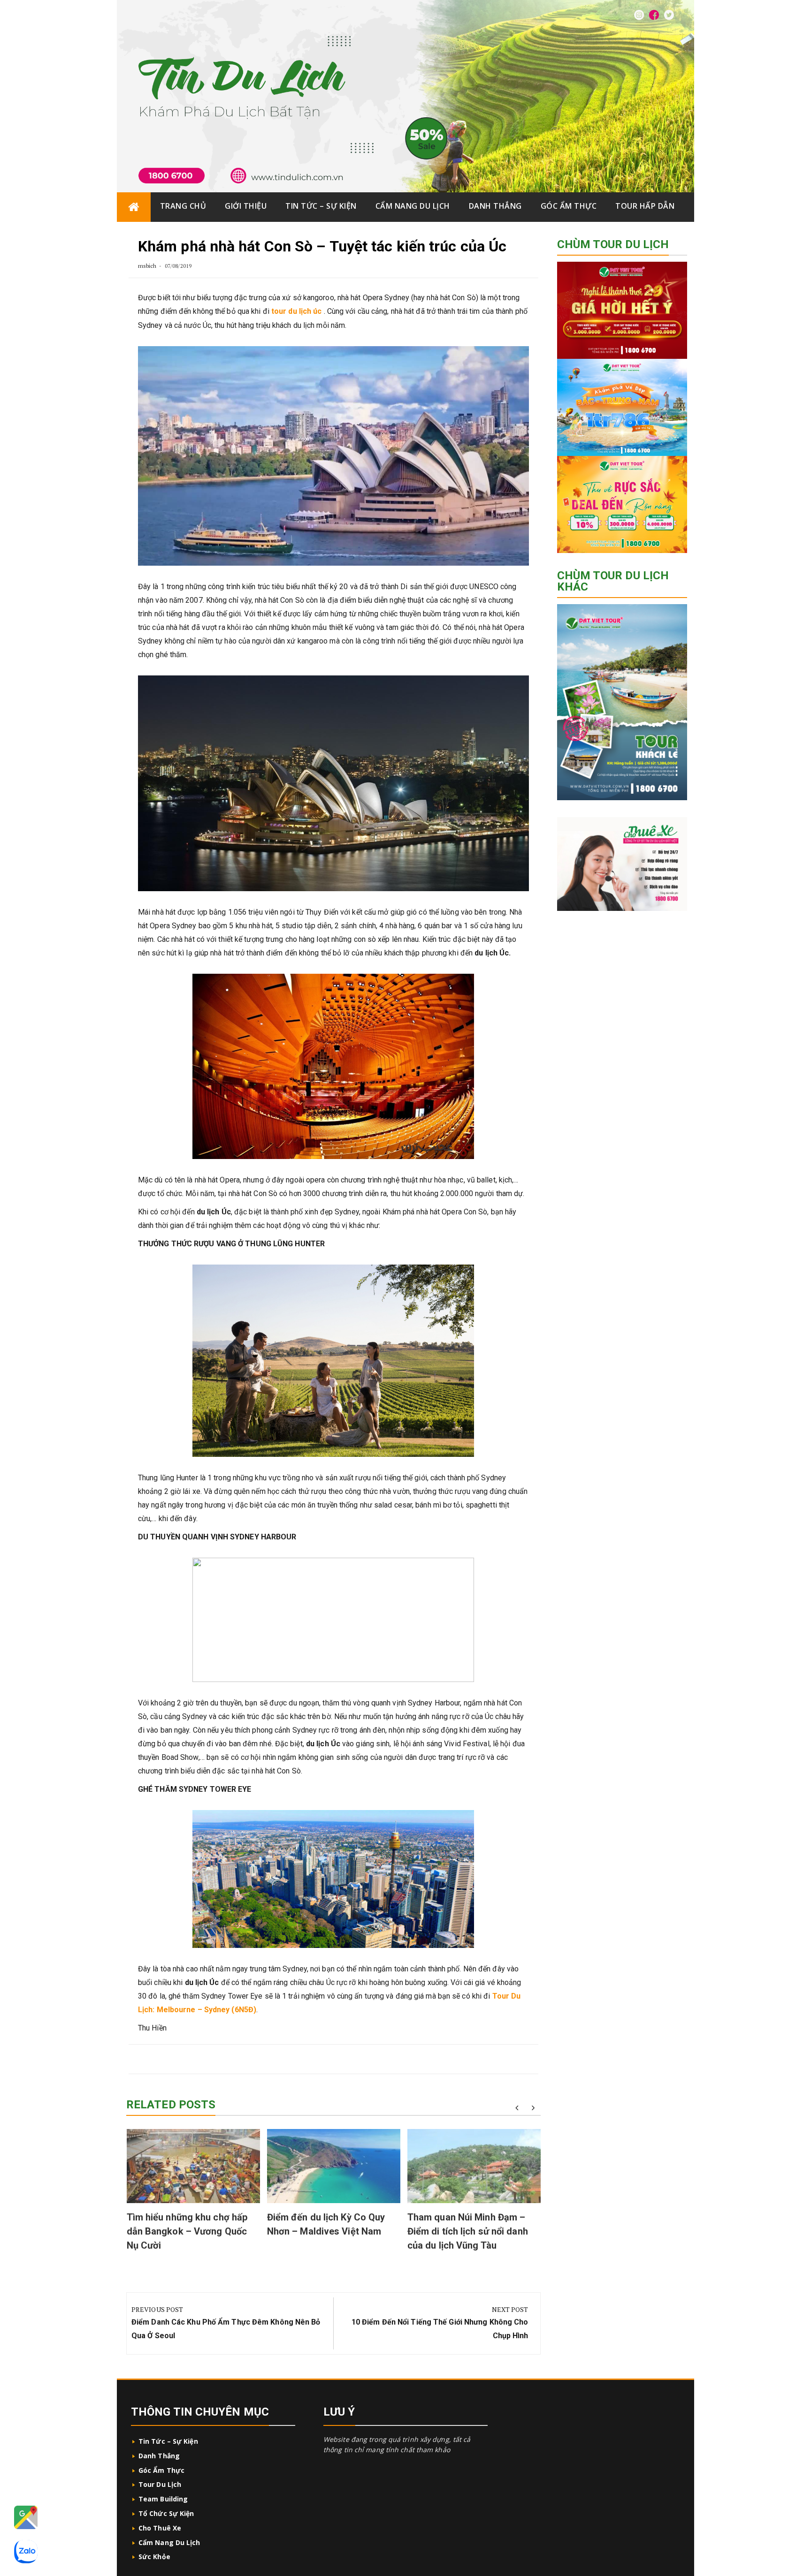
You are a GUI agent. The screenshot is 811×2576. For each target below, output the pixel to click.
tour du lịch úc (297, 311)
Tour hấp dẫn (645, 206)
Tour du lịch (160, 2484)
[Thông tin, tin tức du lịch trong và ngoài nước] (134, 207)
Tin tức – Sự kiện (321, 206)
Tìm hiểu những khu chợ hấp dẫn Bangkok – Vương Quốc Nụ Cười (187, 2231)
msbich (147, 266)
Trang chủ (183, 206)
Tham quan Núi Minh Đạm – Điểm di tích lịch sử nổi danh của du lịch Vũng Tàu (468, 2231)
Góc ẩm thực (569, 206)
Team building (163, 2499)
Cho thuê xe (160, 2528)
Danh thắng (495, 206)
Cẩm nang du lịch (413, 206)
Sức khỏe (154, 2557)
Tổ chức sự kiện (166, 2513)
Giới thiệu (246, 206)
